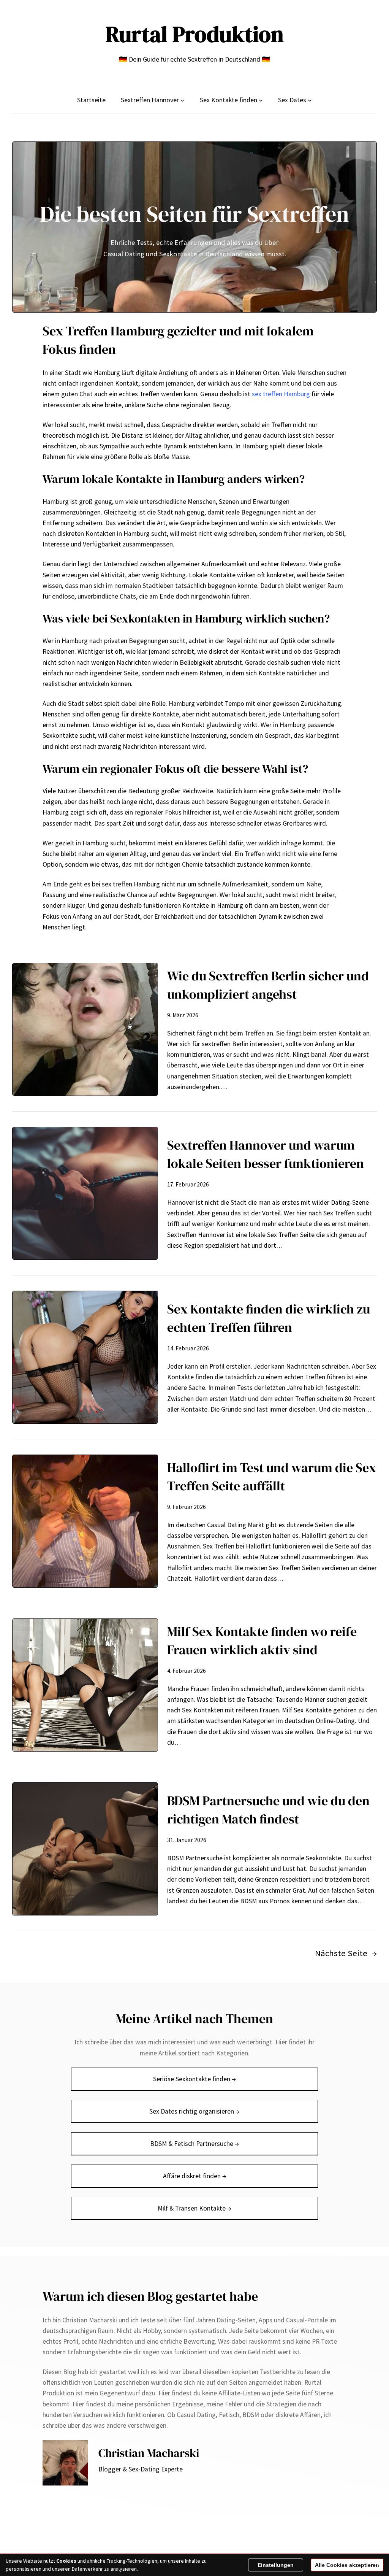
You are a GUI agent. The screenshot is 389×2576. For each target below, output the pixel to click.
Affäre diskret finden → (195, 2176)
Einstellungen (276, 2565)
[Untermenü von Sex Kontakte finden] (261, 100)
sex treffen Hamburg (281, 394)
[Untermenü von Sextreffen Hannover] (183, 100)
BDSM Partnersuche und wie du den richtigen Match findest (268, 1810)
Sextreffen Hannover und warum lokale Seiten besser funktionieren (266, 1154)
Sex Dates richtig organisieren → (194, 2111)
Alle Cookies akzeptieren (347, 2565)
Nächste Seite (346, 1953)
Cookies (66, 2561)
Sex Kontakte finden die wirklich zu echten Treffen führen (269, 1318)
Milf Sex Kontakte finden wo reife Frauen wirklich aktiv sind (262, 1641)
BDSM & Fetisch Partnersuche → (194, 2144)
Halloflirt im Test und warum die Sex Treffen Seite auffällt (272, 1477)
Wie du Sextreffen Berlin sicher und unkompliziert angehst (268, 985)
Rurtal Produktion (195, 34)
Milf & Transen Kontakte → (194, 2208)
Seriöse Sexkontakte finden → (194, 2079)
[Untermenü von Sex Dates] (310, 100)
